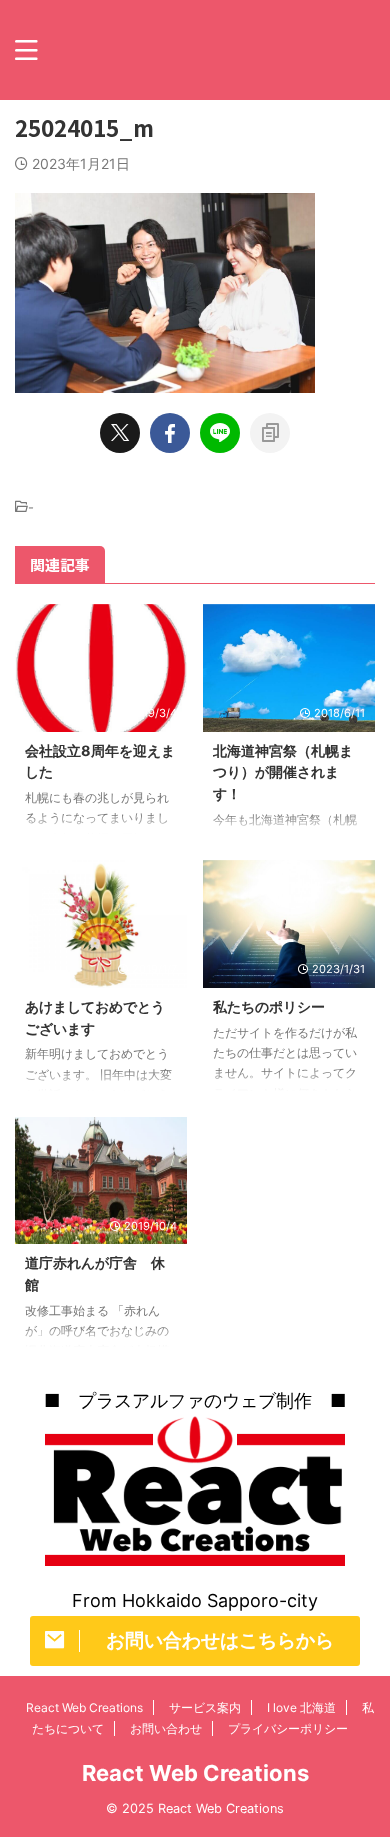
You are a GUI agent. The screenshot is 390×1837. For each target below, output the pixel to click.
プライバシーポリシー (288, 1728)
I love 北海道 (301, 1707)
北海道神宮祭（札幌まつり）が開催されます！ (283, 772)
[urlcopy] (270, 433)
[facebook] (170, 433)
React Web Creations (84, 1707)
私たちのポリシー (269, 1006)
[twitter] (120, 433)
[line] (220, 433)
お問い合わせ (166, 1728)
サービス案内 (205, 1707)
